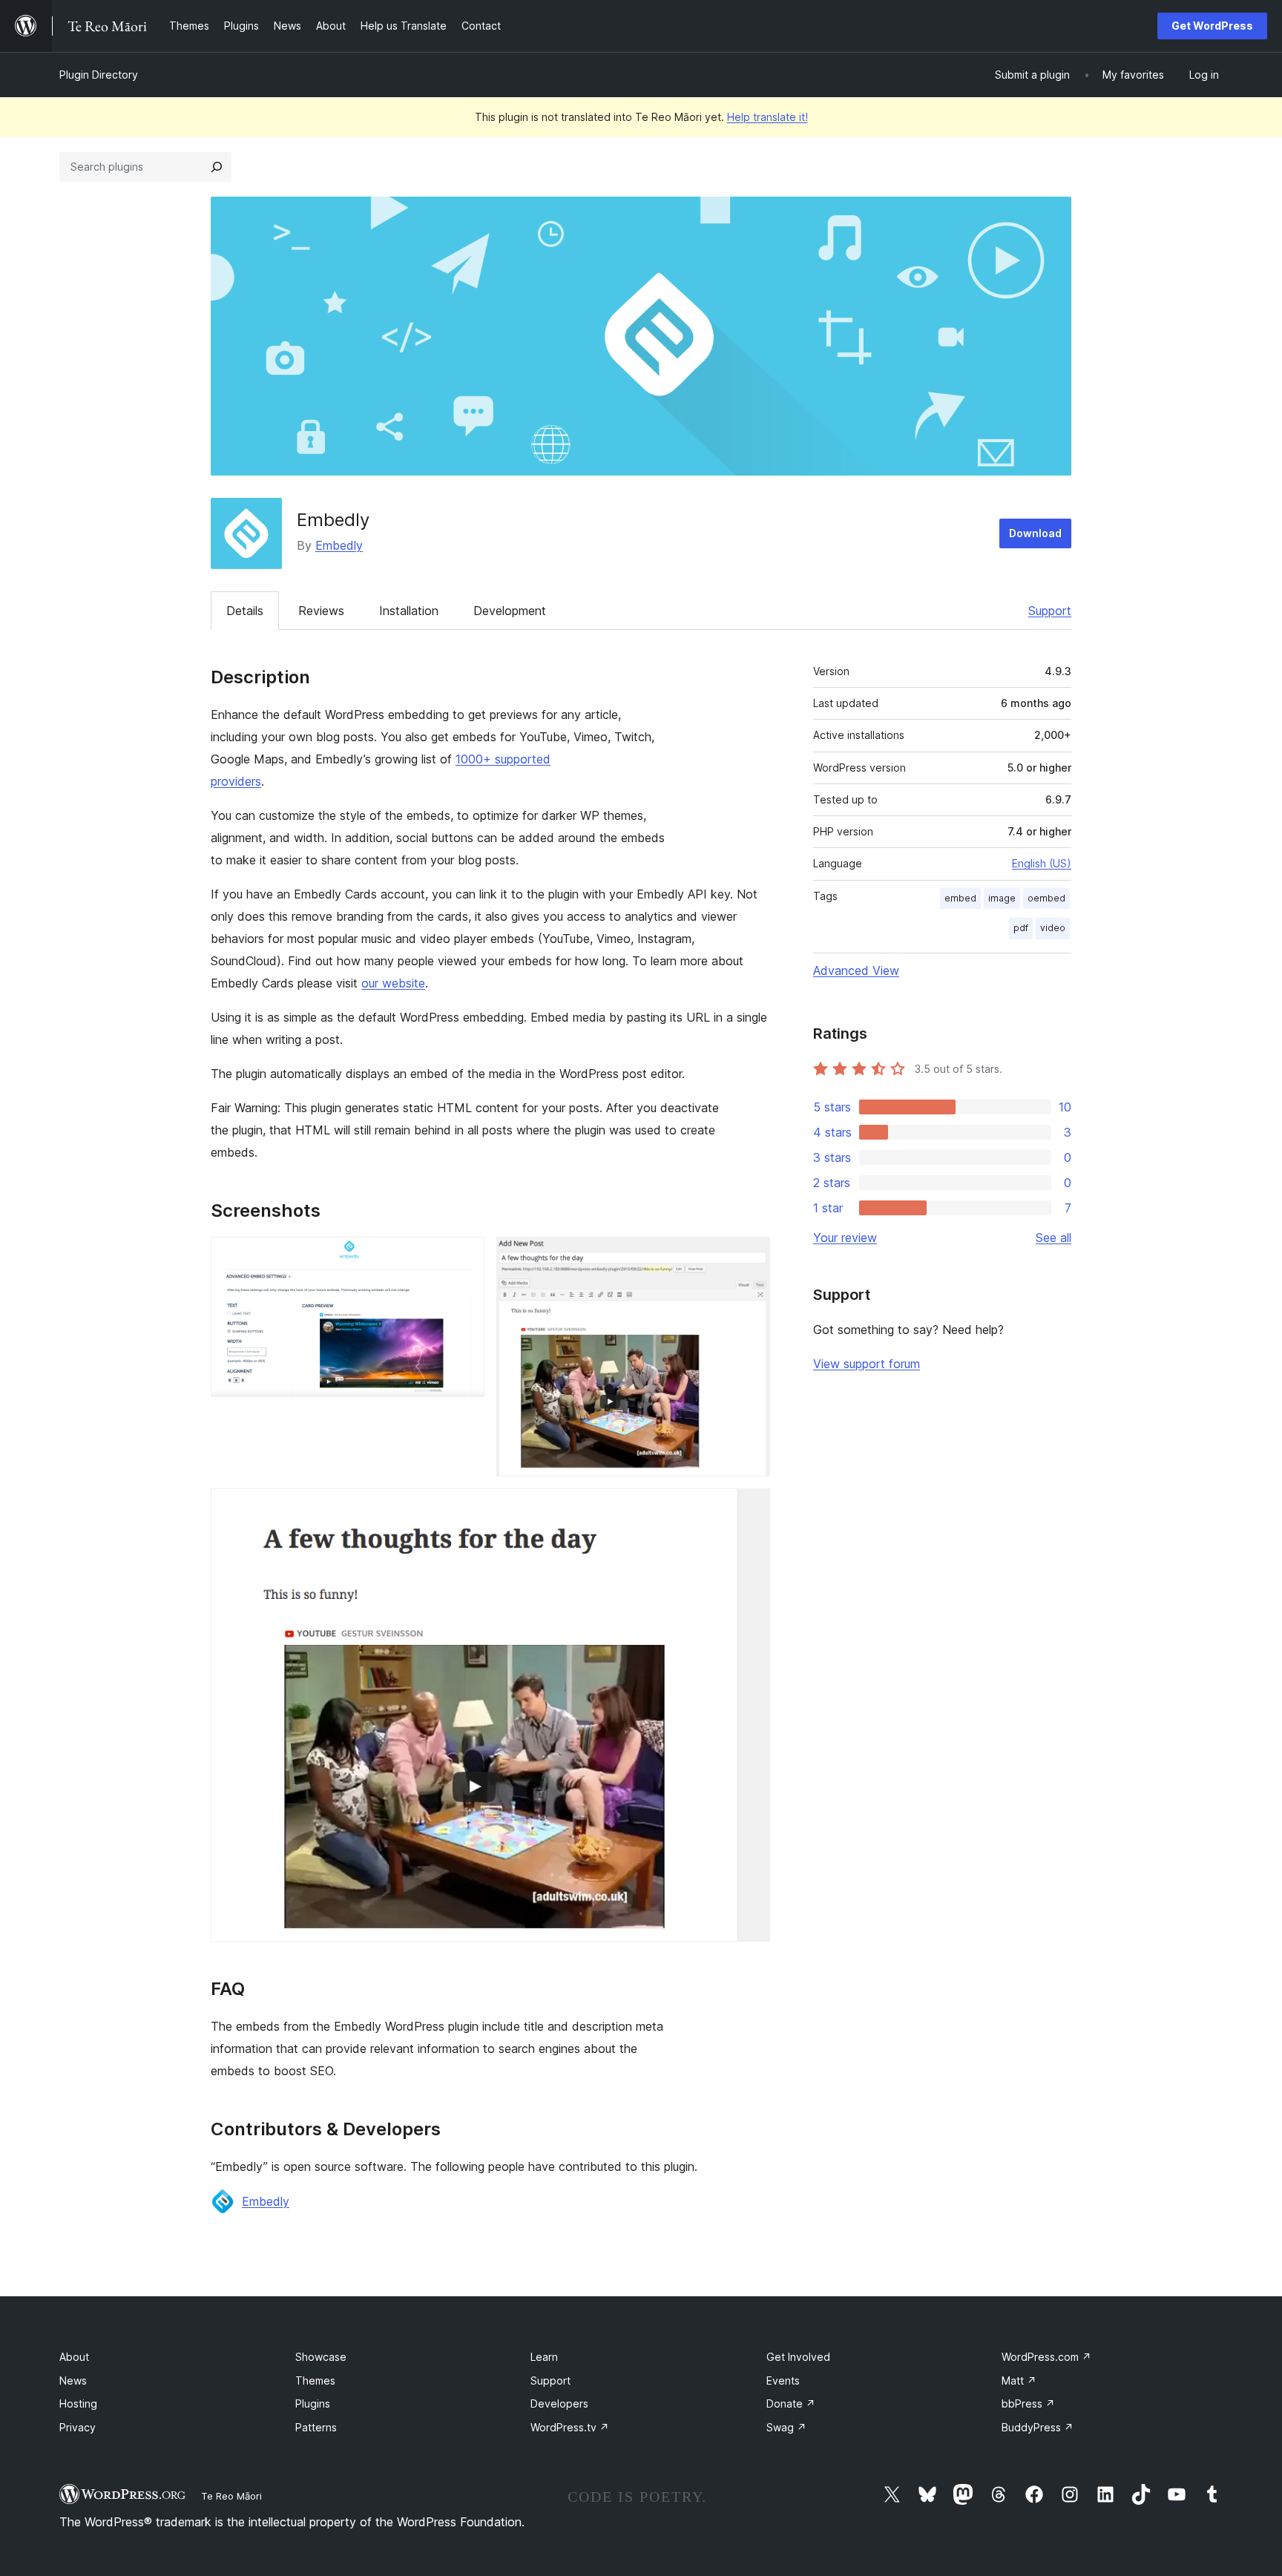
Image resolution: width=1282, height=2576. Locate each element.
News (73, 2380)
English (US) (1042, 863)
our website (393, 983)
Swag (786, 2427)
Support (1050, 611)
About (74, 2357)
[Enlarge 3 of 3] (750, 1508)
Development (510, 611)
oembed (1046, 898)
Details (245, 611)
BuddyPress (1038, 2427)
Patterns (316, 2427)
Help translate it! (767, 117)
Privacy (78, 2427)
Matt (1019, 2380)
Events (783, 2380)
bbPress (1028, 2403)
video (1053, 928)
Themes (315, 2380)
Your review (845, 1238)
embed (960, 898)
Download (1035, 533)
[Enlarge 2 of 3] (750, 1257)
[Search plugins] (217, 167)
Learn (544, 2357)
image (1002, 898)
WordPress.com (1046, 2357)
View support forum (867, 1364)
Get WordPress (1212, 26)
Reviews (321, 611)
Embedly (339, 545)
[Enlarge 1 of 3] (464, 1257)
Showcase (321, 2357)
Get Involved (798, 2357)
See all (1053, 1238)
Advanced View (856, 970)
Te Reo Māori (231, 2496)
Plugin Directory (99, 75)
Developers (559, 2403)
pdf (1021, 928)
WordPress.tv (570, 2427)
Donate (791, 2403)
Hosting (78, 2403)
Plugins (313, 2403)
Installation (409, 611)
